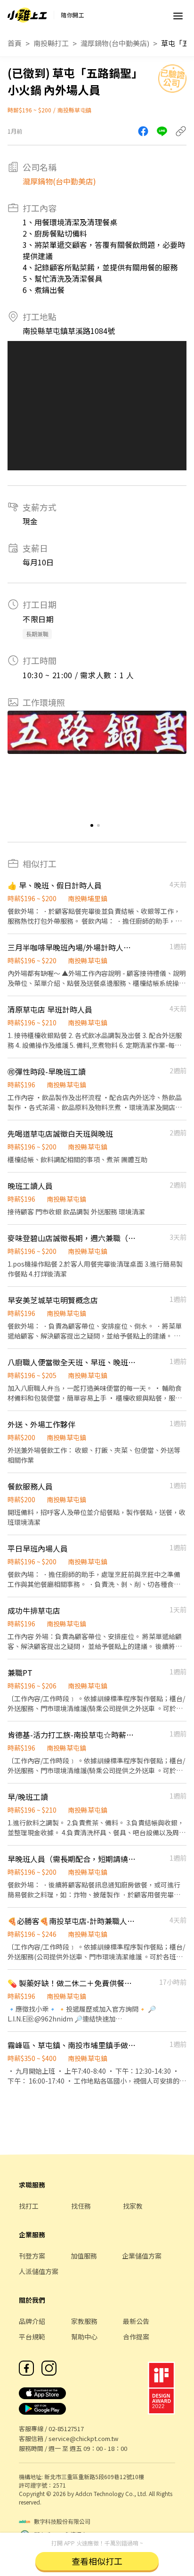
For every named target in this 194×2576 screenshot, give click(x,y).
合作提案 (136, 2337)
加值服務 (84, 2256)
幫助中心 (84, 2337)
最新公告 (136, 2321)
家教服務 (84, 2321)
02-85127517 (66, 2429)
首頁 (15, 43)
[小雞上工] (27, 15)
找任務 (81, 2206)
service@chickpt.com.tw (83, 2438)
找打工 (29, 2206)
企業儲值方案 (142, 2256)
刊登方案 (32, 2256)
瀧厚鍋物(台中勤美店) (115, 43)
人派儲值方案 (39, 2271)
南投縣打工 (51, 43)
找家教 (133, 2206)
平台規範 (32, 2337)
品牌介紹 (32, 2321)
